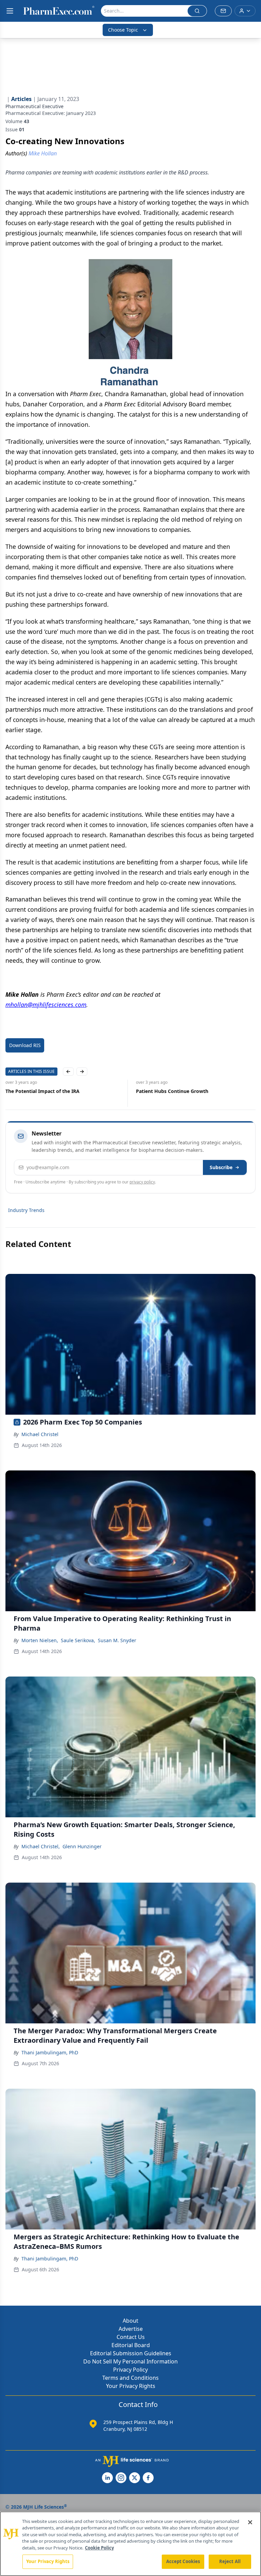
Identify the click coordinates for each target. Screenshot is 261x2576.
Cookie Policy (99, 2548)
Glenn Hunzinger (82, 1846)
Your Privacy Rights (131, 2386)
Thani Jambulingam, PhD (50, 2052)
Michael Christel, (41, 1846)
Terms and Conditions (130, 2378)
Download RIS (25, 1045)
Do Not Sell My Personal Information (130, 2361)
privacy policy (142, 1182)
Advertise (131, 2329)
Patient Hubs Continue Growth (172, 1091)
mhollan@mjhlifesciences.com (46, 1005)
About (130, 2321)
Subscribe (221, 1167)
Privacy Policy (130, 2370)
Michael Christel (40, 1434)
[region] (130, 2544)
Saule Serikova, (78, 1640)
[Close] (250, 2522)
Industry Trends (26, 1210)
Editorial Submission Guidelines (131, 2353)
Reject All (230, 2561)
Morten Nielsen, (40, 1640)
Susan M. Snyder (117, 1640)
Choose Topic (123, 30)
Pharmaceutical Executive (34, 106)
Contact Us (131, 2337)
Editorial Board (131, 2345)
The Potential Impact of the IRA (42, 1091)
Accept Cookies (183, 2561)
